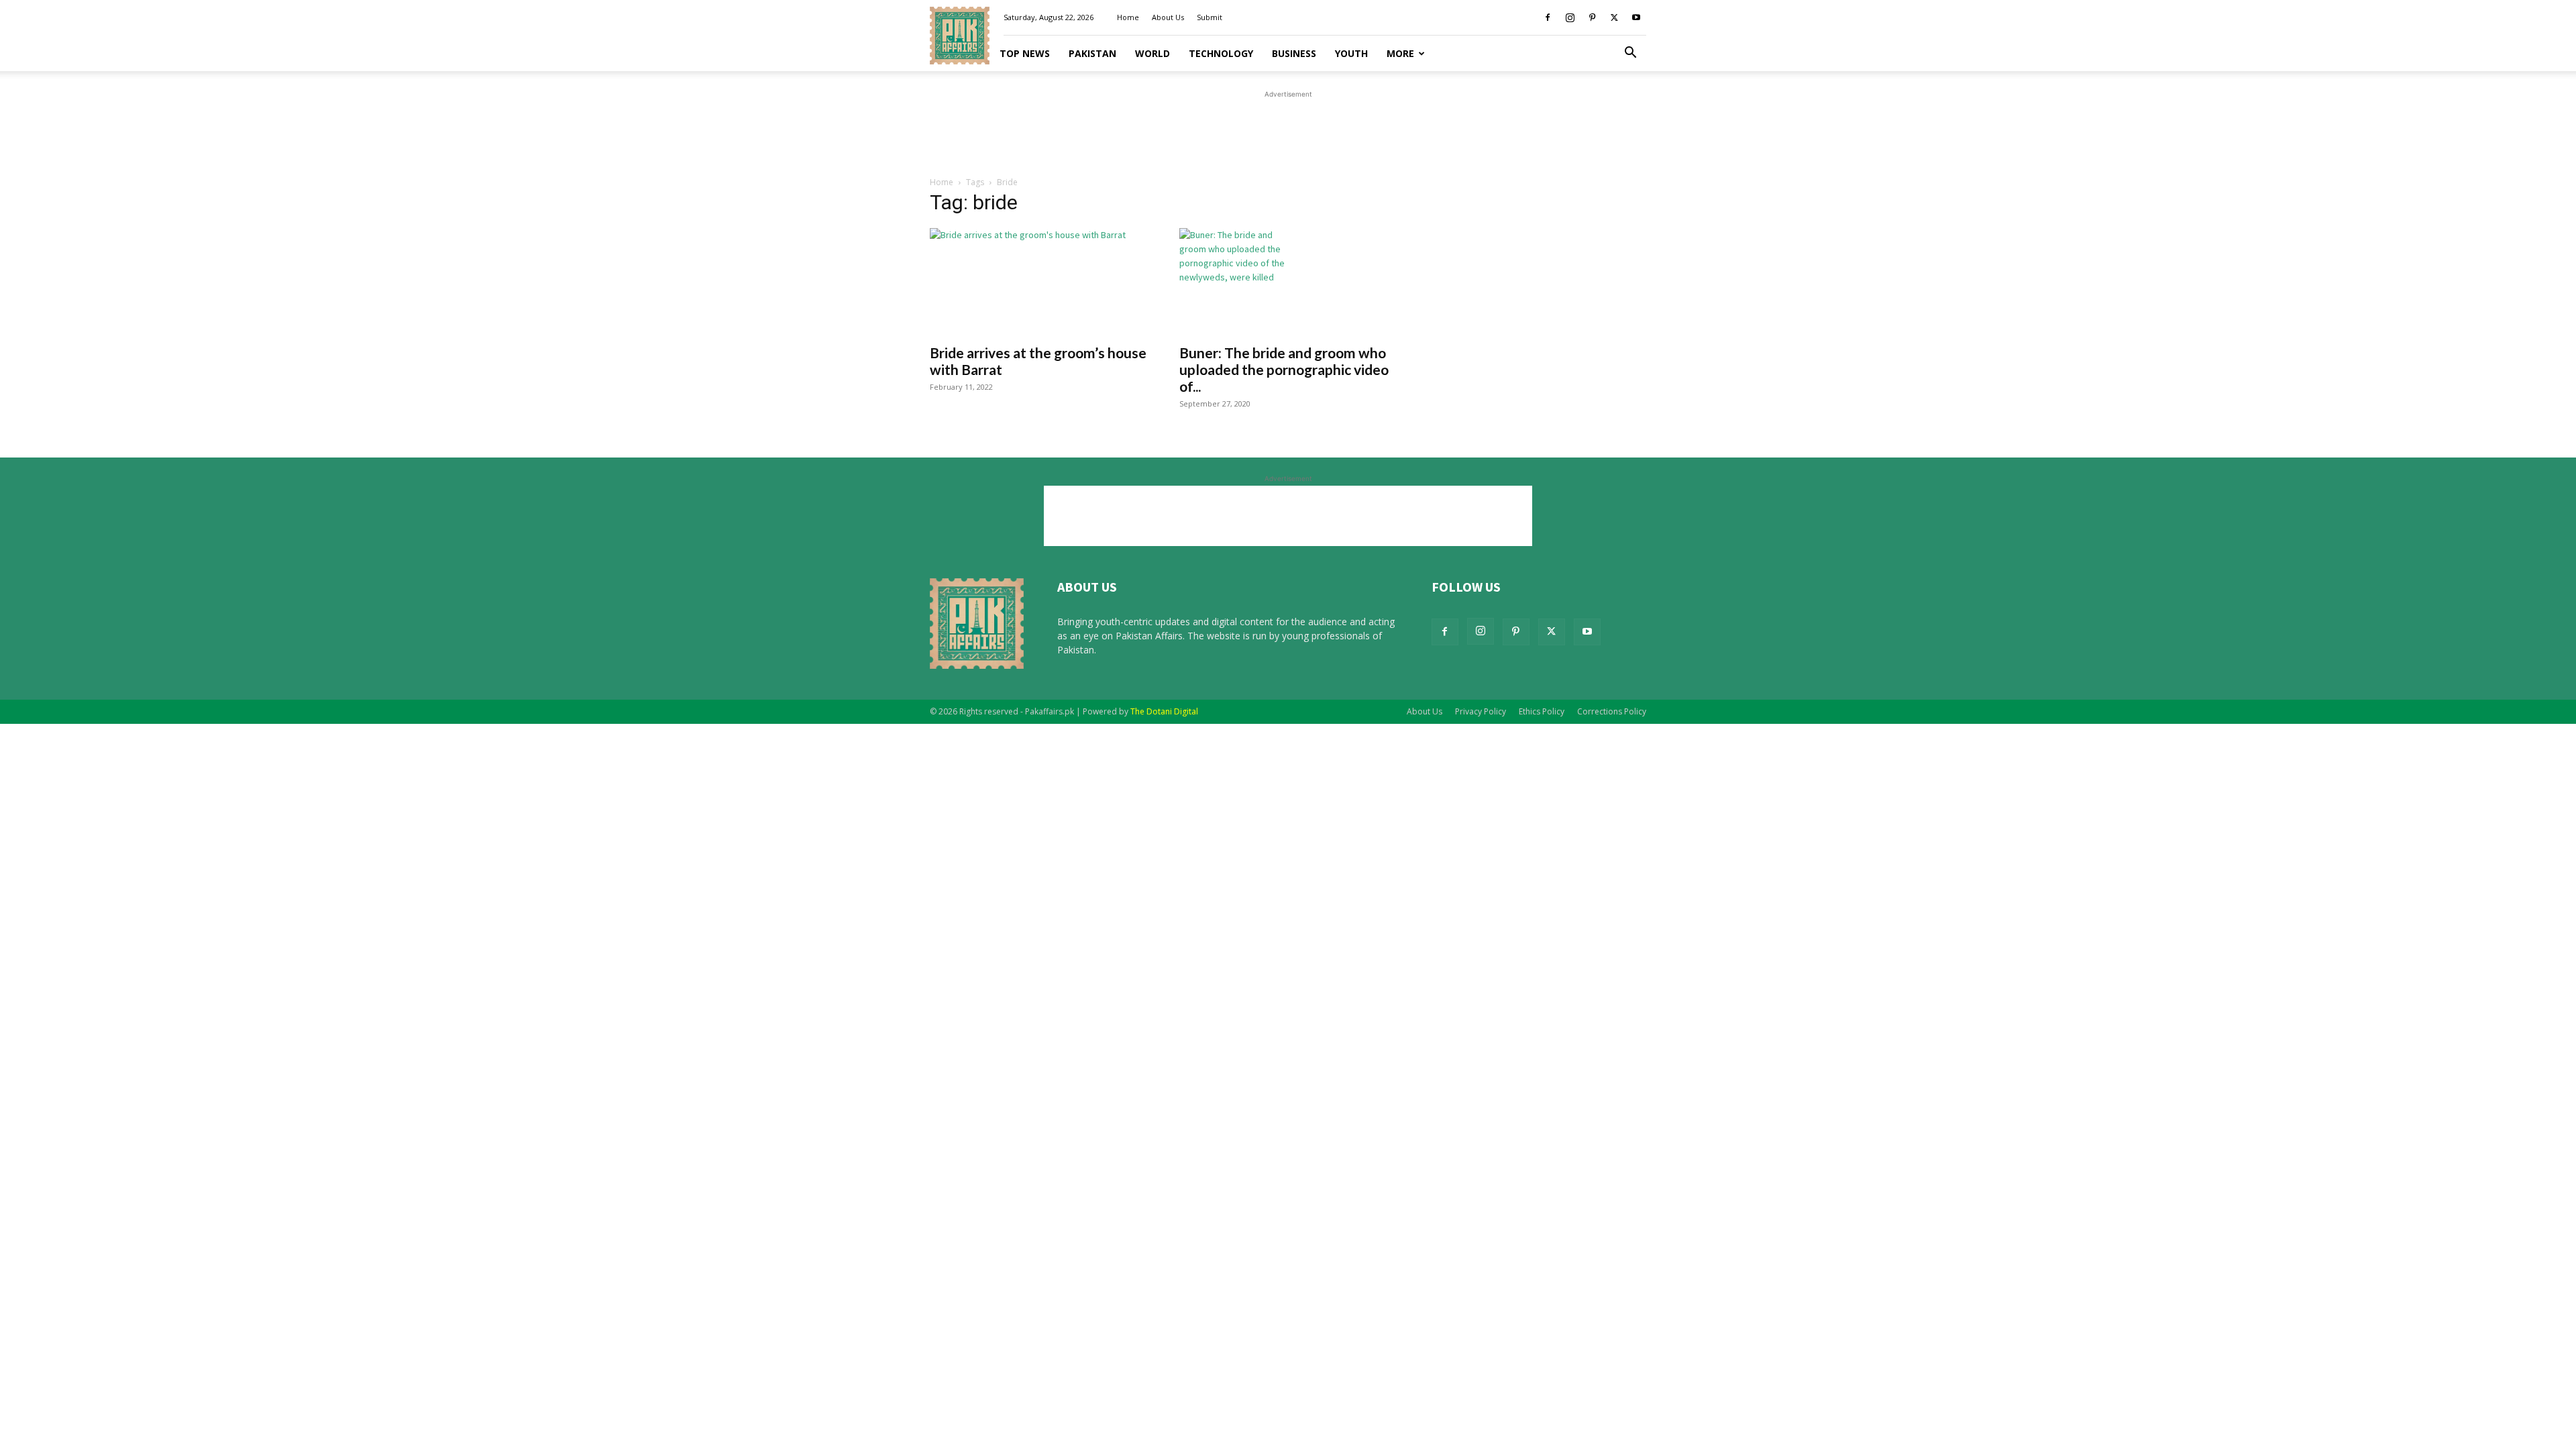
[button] (1630, 54)
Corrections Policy (1612, 711)
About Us (1168, 17)
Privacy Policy (1481, 711)
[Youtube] (1636, 17)
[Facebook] (1548, 17)
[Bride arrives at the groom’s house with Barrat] (1038, 282)
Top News (1025, 53)
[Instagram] (1570, 17)
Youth (1351, 53)
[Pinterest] (1592, 17)
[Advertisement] (1288, 131)
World (1152, 53)
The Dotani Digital (1164, 711)
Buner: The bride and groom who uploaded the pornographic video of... (1284, 369)
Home (1128, 17)
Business (1294, 53)
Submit (1210, 17)
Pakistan (1092, 53)
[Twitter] (1614, 17)
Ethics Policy (1542, 711)
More (1400, 53)
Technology (1221, 53)
